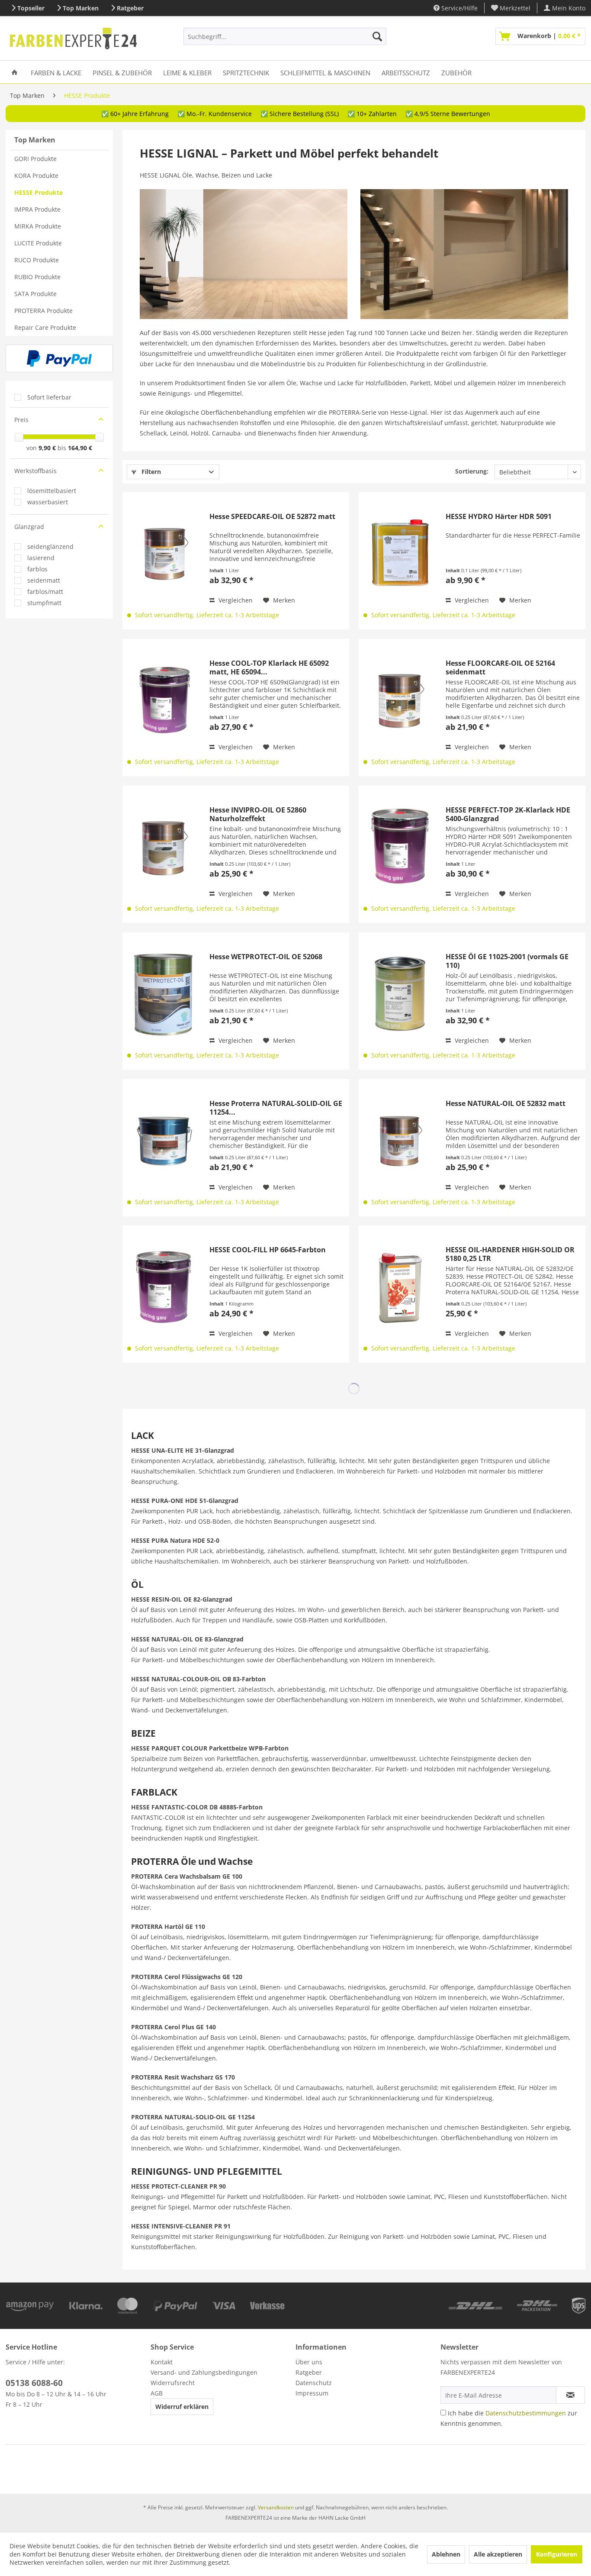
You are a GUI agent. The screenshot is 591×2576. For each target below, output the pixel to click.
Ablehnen (446, 2554)
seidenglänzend (50, 546)
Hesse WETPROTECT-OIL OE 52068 (266, 957)
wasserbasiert (48, 502)
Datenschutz (314, 2383)
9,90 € (48, 448)
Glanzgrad (29, 527)
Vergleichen (235, 600)
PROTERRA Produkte (43, 311)
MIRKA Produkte (38, 226)
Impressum (312, 2393)
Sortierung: (472, 471)
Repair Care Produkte (45, 327)
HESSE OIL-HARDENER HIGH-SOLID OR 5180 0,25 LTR (510, 1254)
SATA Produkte (35, 294)
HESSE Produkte (39, 192)
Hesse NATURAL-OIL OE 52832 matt (506, 1104)
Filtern (150, 472)
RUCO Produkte (37, 260)
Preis (21, 420)
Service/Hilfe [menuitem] (459, 8)
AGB (157, 2393)
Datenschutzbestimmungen (526, 2413)
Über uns (309, 2362)
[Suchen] (377, 36)
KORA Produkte (36, 176)
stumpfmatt (44, 603)
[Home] (14, 72)
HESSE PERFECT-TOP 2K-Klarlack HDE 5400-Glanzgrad (508, 814)
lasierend (41, 558)
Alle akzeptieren (498, 2554)
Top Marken (81, 8)
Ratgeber (130, 8)
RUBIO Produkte (37, 277)
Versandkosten (276, 2507)
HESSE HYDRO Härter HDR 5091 (499, 517)
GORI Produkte (35, 159)
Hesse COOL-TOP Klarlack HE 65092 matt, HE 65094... (269, 667)
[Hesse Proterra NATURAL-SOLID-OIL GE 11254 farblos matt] (164, 1140)
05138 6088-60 (34, 2383)
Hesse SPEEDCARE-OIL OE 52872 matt (272, 517)
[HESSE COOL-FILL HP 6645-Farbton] (164, 1287)
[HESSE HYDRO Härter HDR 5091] (400, 553)
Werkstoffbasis (35, 471)
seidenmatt (44, 580)
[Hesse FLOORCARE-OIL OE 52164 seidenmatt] (400, 700)
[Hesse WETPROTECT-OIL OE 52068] (164, 994)
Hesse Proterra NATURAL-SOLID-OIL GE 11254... (276, 1108)
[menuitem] (511, 8)
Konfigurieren (557, 2554)
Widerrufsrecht (173, 2383)
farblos (37, 569)
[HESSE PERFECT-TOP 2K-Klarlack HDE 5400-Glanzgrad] (400, 847)
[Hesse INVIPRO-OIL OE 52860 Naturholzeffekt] (164, 847)
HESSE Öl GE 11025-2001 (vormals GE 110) (507, 961)
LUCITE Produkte (38, 243)
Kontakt (162, 2362)
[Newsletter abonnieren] (570, 2395)
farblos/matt (45, 592)
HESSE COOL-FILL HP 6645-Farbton (268, 1250)
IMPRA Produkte (37, 209)
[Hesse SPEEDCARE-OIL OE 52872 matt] (164, 553)
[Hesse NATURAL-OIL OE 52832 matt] (400, 1140)
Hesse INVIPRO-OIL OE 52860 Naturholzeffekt (258, 814)
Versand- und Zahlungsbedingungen (204, 2372)
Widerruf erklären (182, 2407)
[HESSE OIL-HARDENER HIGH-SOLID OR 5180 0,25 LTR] (400, 1287)
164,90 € (80, 448)
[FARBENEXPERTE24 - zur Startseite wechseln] (73, 39)
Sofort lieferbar (49, 397)
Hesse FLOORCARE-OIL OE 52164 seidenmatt (500, 667)
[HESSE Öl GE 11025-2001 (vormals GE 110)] (400, 994)
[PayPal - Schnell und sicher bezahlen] (59, 358)
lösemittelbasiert (52, 491)
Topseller (31, 8)
